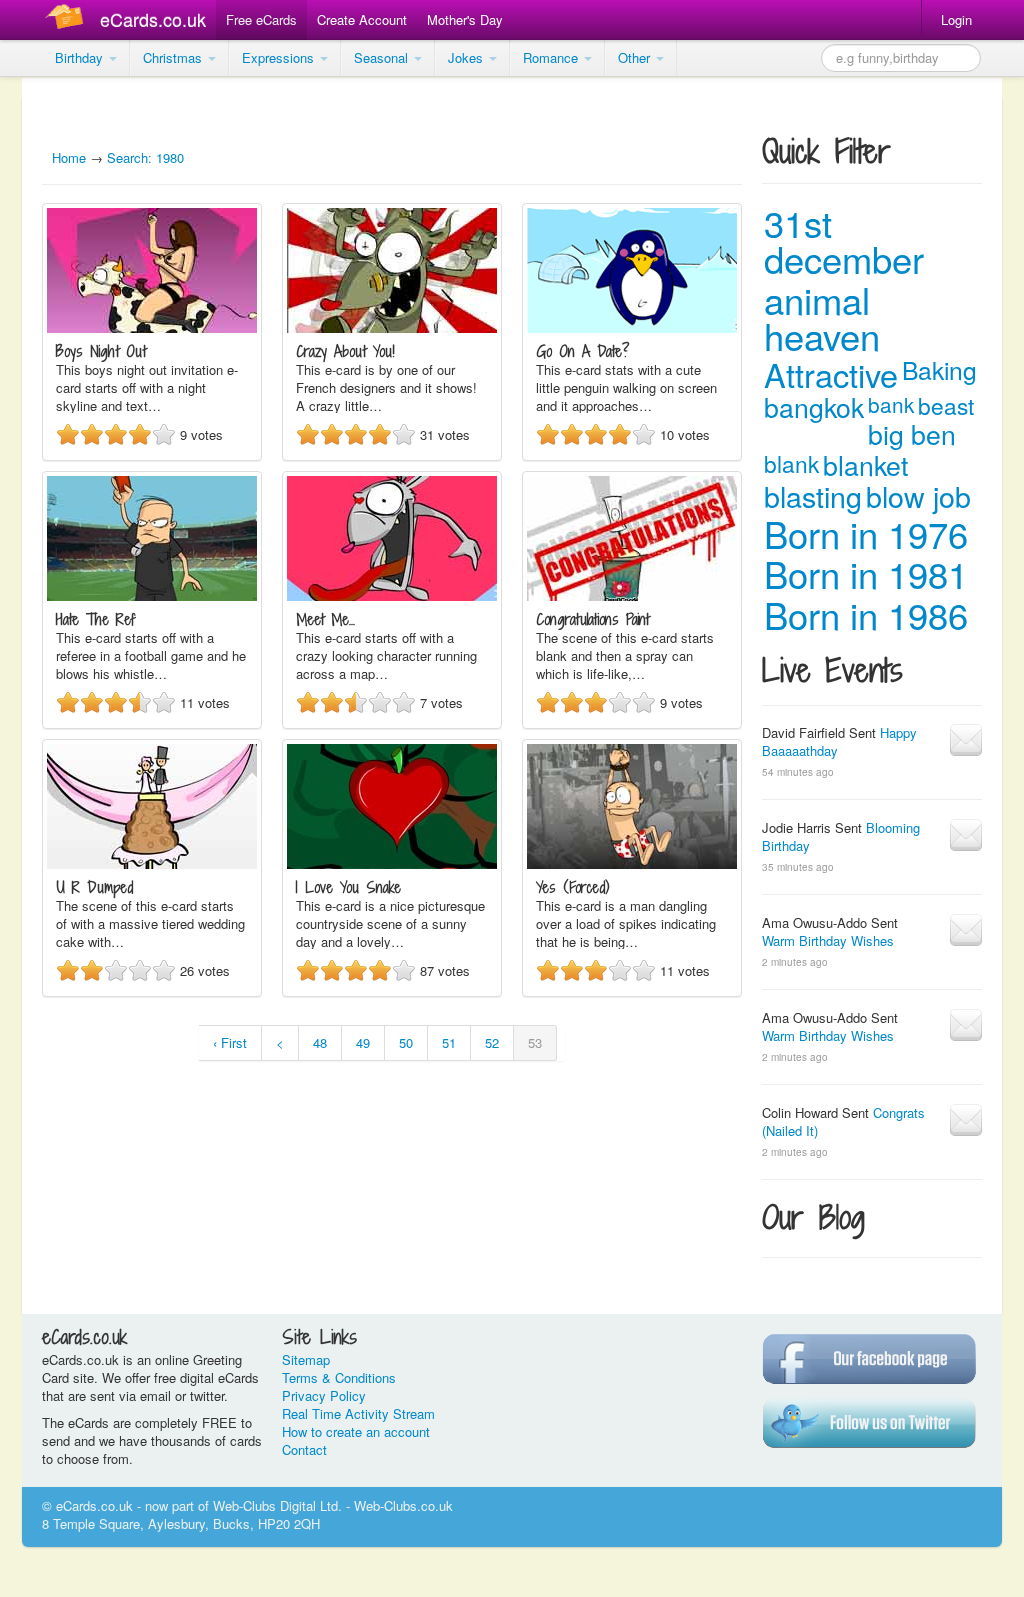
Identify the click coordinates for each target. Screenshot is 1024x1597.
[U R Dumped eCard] (152, 863)
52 (492, 1042)
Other (636, 57)
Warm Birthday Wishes (828, 940)
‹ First (230, 1042)
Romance (552, 57)
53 (535, 1042)
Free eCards (261, 19)
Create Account (362, 19)
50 (406, 1042)
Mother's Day (465, 19)
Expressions (280, 57)
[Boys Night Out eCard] (152, 327)
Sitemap (306, 1359)
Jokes (467, 57)
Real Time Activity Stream (358, 1413)
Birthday (81, 57)
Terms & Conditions (339, 1377)
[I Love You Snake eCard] (392, 863)
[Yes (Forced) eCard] (632, 863)
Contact (304, 1449)
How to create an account (356, 1431)
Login (956, 19)
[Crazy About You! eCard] (392, 327)
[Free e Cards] (68, 19)
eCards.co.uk (153, 19)
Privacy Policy (324, 1395)
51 (449, 1042)
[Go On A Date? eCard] (632, 327)
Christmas (174, 57)
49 (363, 1042)
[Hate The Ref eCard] (152, 595)
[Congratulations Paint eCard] (632, 595)
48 (320, 1042)
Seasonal (383, 57)
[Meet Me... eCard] (392, 595)
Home (69, 157)
